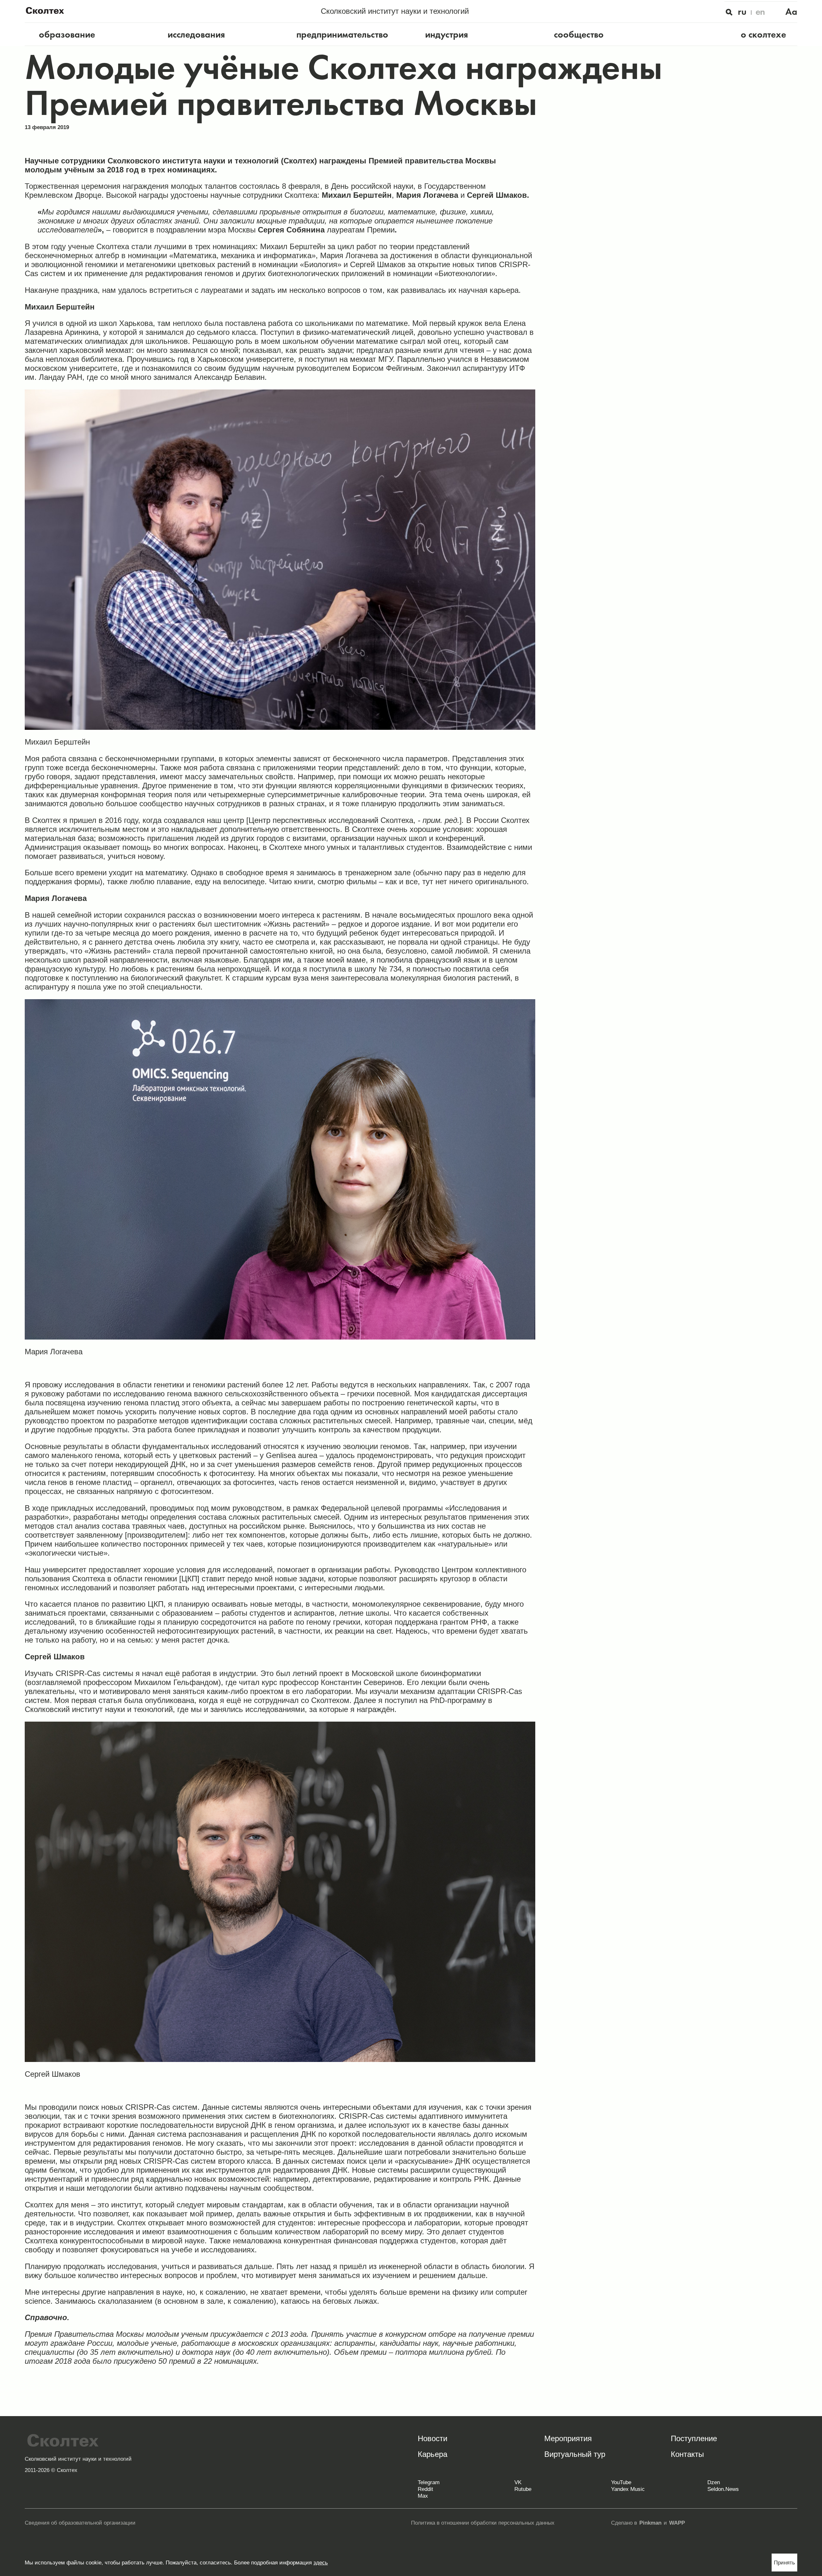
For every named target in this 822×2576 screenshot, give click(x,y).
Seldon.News (723, 2489)
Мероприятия (568, 2438)
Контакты (687, 2454)
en (761, 12)
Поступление (694, 2438)
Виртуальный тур (575, 2454)
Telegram (429, 2482)
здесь (321, 2563)
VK (518, 2482)
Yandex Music (628, 2489)
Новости (433, 2438)
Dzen (714, 2482)
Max (423, 2496)
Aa (791, 12)
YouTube (621, 2482)
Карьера (433, 2454)
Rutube (523, 2489)
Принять (784, 2563)
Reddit (425, 2489)
